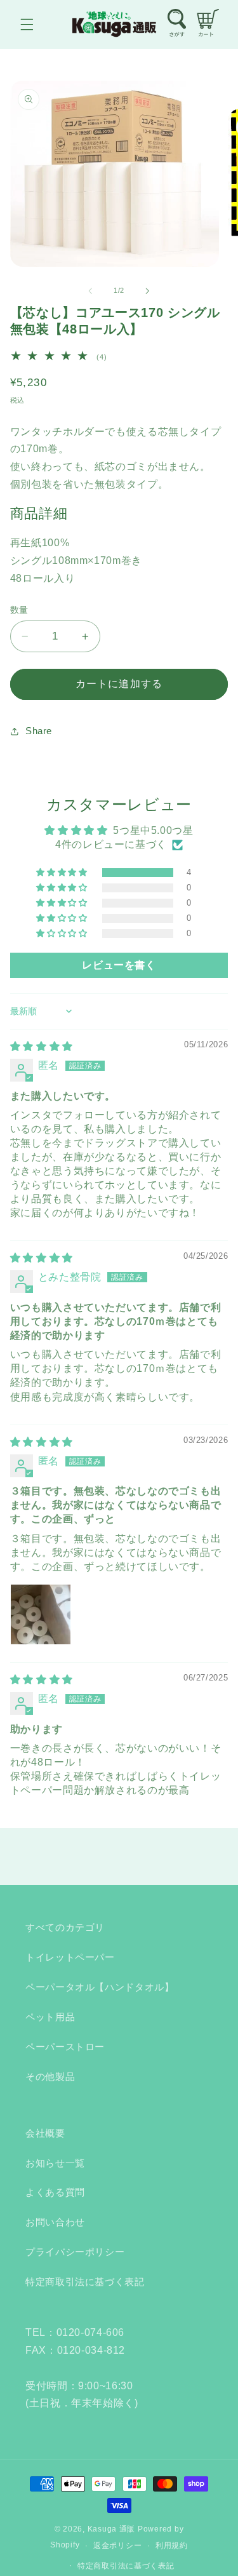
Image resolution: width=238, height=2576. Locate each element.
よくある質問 (55, 2192)
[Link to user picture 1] (41, 1614)
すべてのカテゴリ (65, 1928)
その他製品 (50, 2077)
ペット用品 (50, 2017)
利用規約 (172, 2546)
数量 (19, 610)
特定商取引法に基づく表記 (85, 2282)
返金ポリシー (117, 2546)
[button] (27, 24)
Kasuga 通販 (112, 2529)
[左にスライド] (90, 291)
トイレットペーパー (70, 1957)
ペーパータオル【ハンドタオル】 (100, 1987)
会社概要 (45, 2133)
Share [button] (39, 731)
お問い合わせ (55, 2222)
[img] (42, 1046)
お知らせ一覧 (55, 2163)
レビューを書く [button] (119, 965)
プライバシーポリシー (75, 2252)
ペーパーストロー (65, 2047)
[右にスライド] (148, 291)
